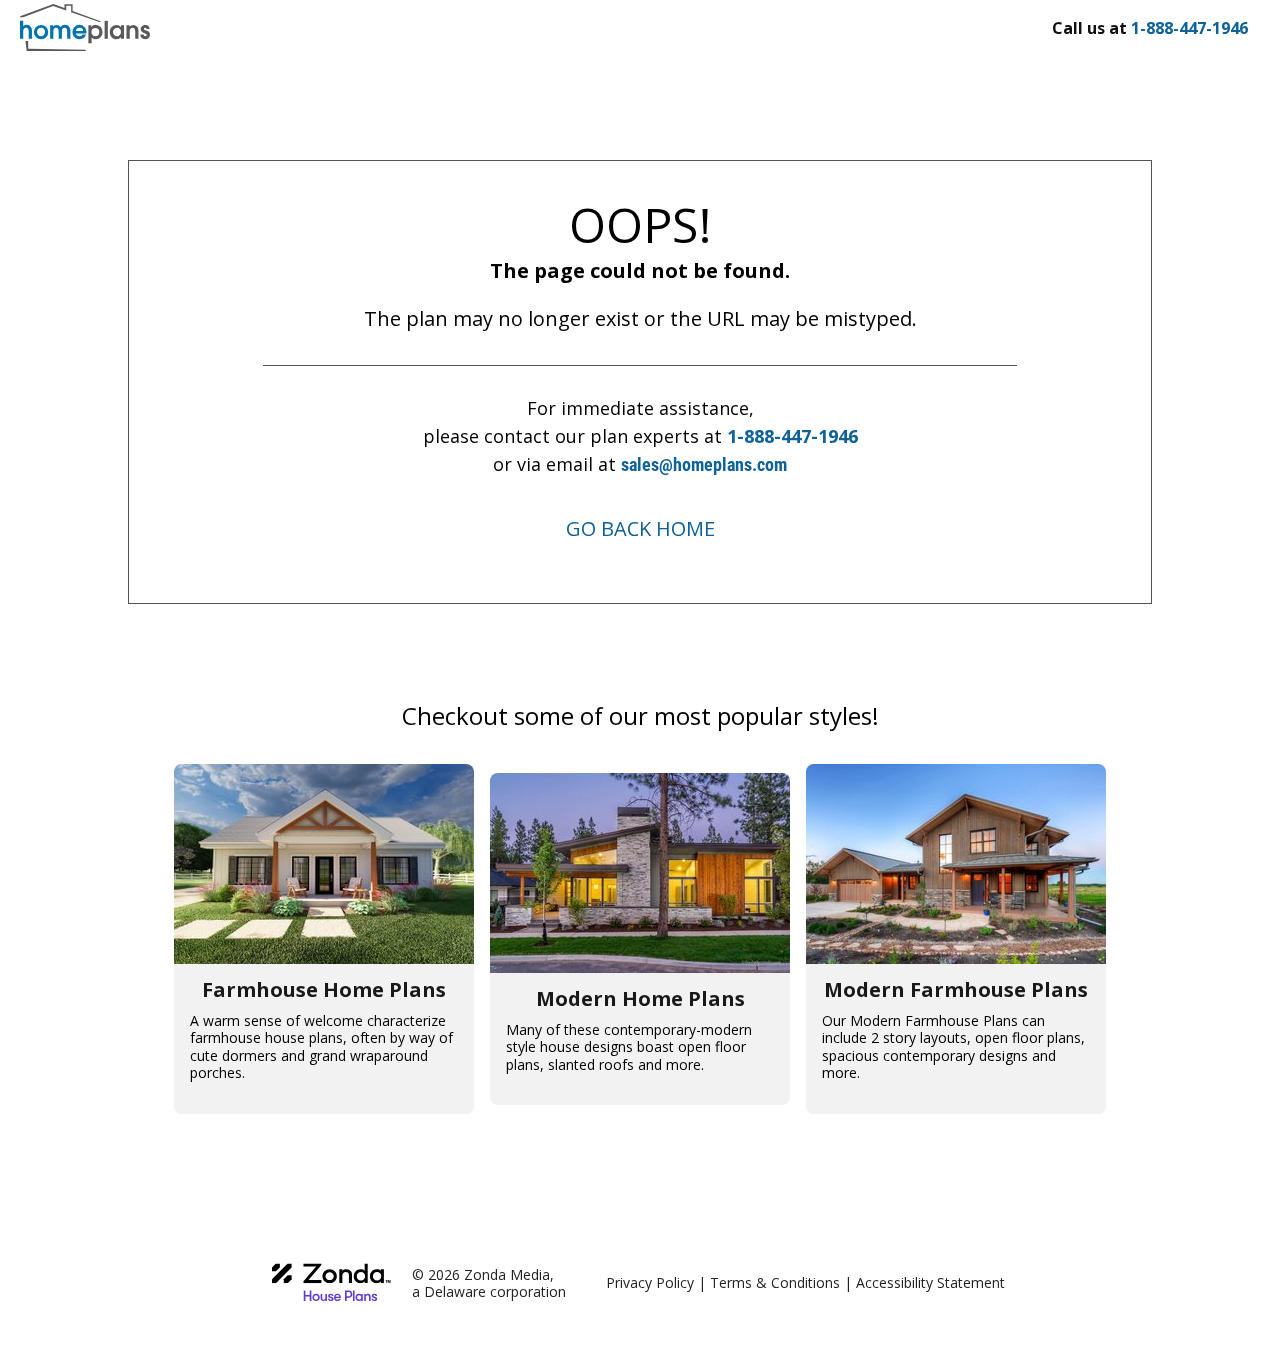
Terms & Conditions (775, 1282)
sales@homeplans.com (704, 464)
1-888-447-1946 (792, 436)
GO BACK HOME (640, 528)
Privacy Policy (650, 1282)
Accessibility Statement (930, 1282)
